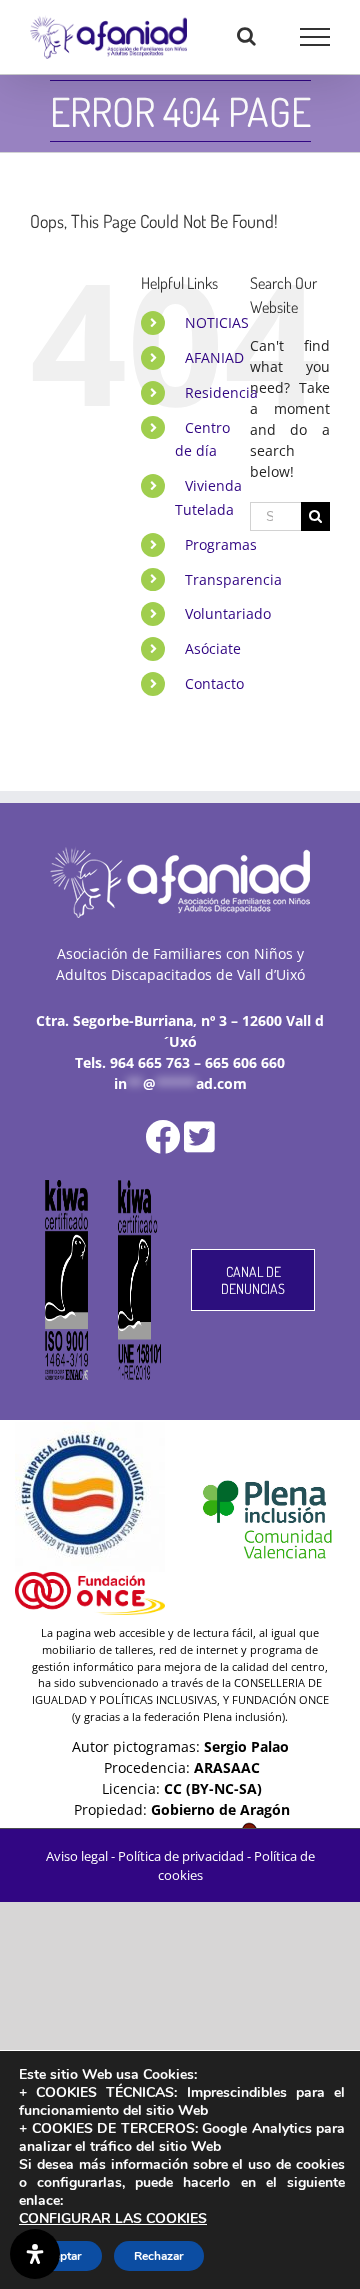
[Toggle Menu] (315, 37)
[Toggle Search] (246, 36)
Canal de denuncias (253, 1280)
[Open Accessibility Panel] (35, 2254)
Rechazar (159, 2256)
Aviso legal (77, 1856)
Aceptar (60, 2256)
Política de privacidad (181, 1856)
